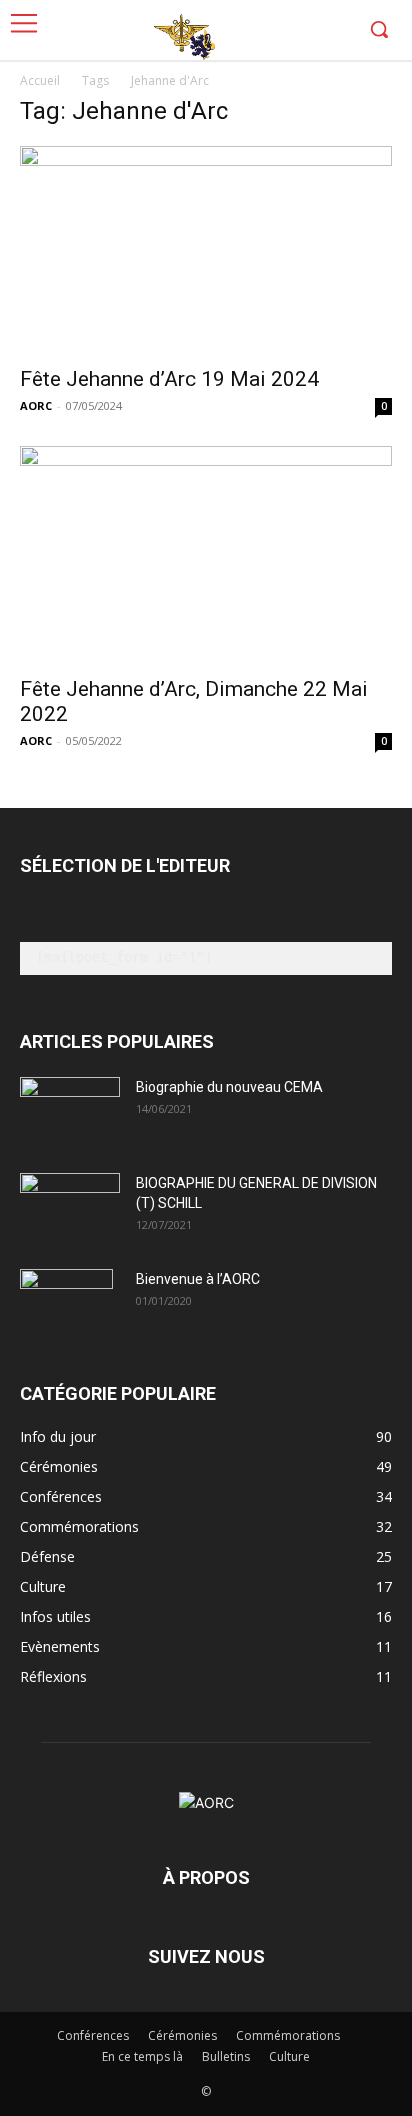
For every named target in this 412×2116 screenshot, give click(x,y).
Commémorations (288, 2035)
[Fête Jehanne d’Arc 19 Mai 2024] (206, 250)
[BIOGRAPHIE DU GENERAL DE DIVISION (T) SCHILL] (70, 1202)
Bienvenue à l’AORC (198, 1279)
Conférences (93, 2035)
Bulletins (226, 2056)
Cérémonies (182, 2035)
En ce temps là (142, 2056)
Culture (289, 2056)
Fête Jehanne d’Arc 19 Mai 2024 (169, 379)
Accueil (40, 80)
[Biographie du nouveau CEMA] (70, 1112)
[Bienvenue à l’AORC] (66, 1304)
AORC (36, 405)
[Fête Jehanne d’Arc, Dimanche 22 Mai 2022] (206, 554)
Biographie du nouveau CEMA (229, 1087)
